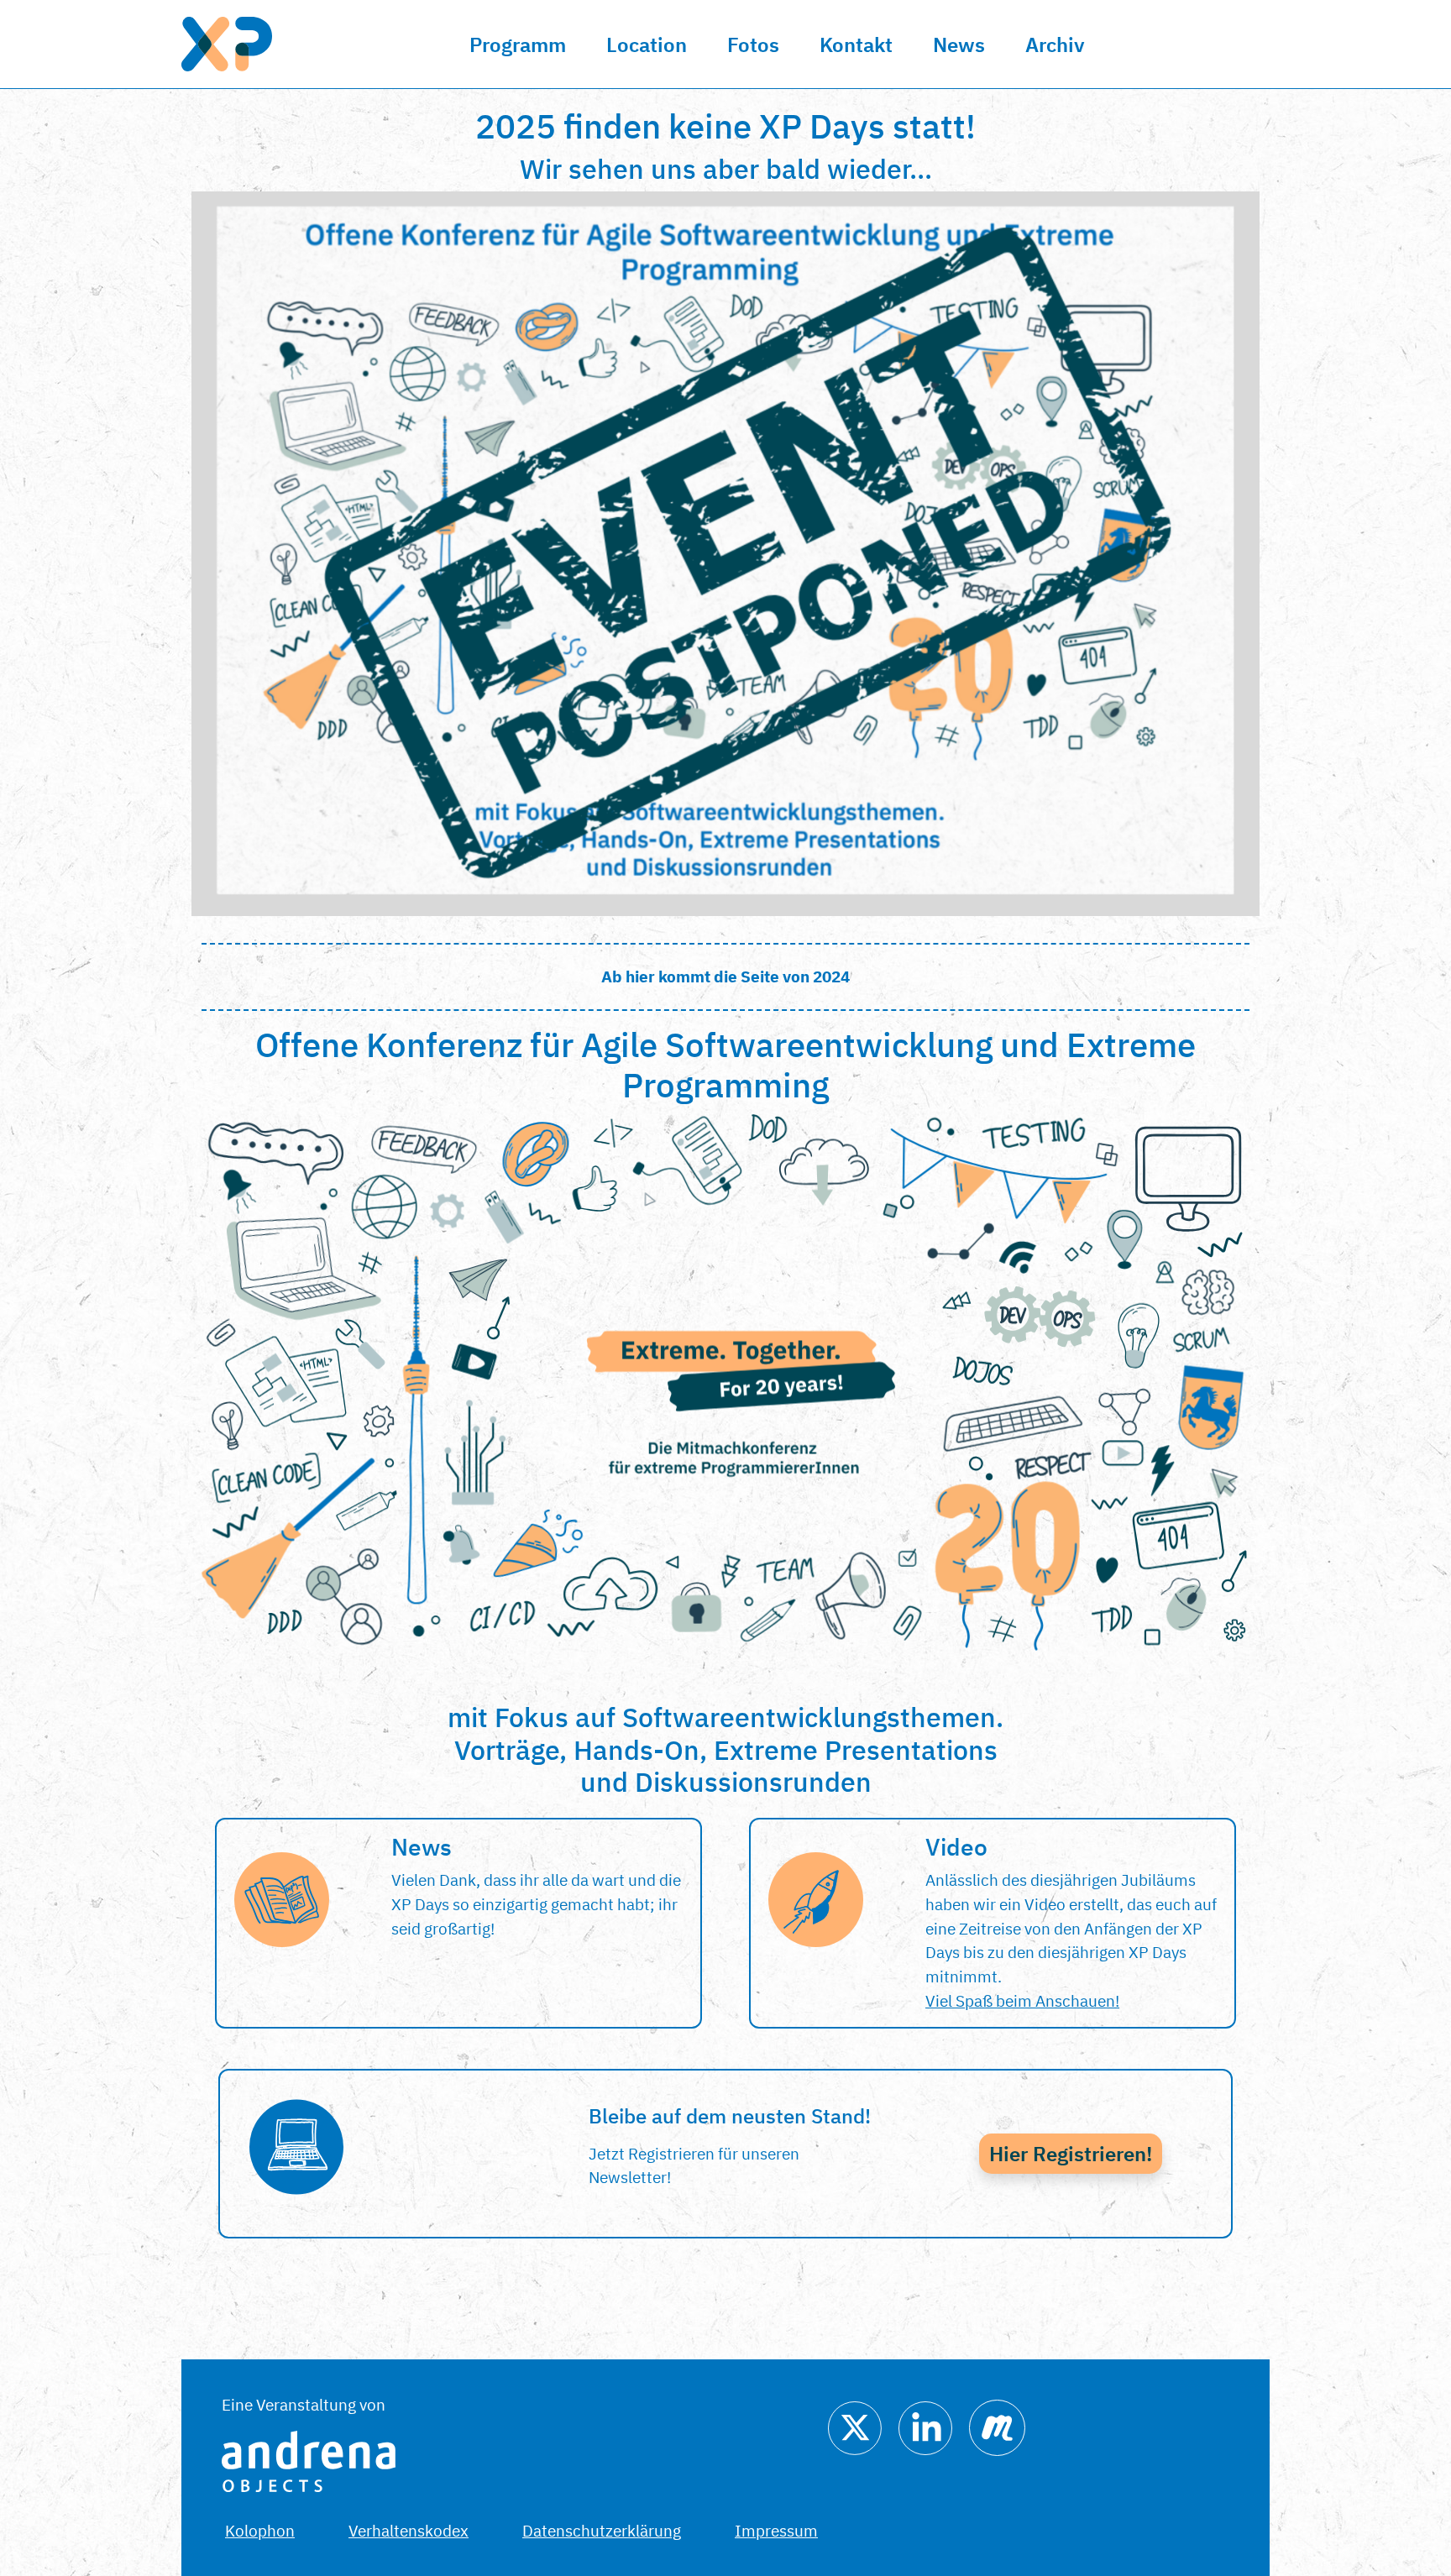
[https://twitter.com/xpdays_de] (855, 2426)
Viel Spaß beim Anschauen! (1022, 2000)
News (959, 45)
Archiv (1055, 45)
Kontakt (856, 45)
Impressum (776, 2530)
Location (647, 45)
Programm (518, 45)
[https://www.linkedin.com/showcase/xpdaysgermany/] (925, 2426)
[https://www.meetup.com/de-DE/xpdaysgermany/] (997, 2426)
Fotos (753, 45)
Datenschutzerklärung (602, 2530)
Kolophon (260, 2530)
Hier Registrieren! (1071, 2154)
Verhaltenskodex (409, 2530)
